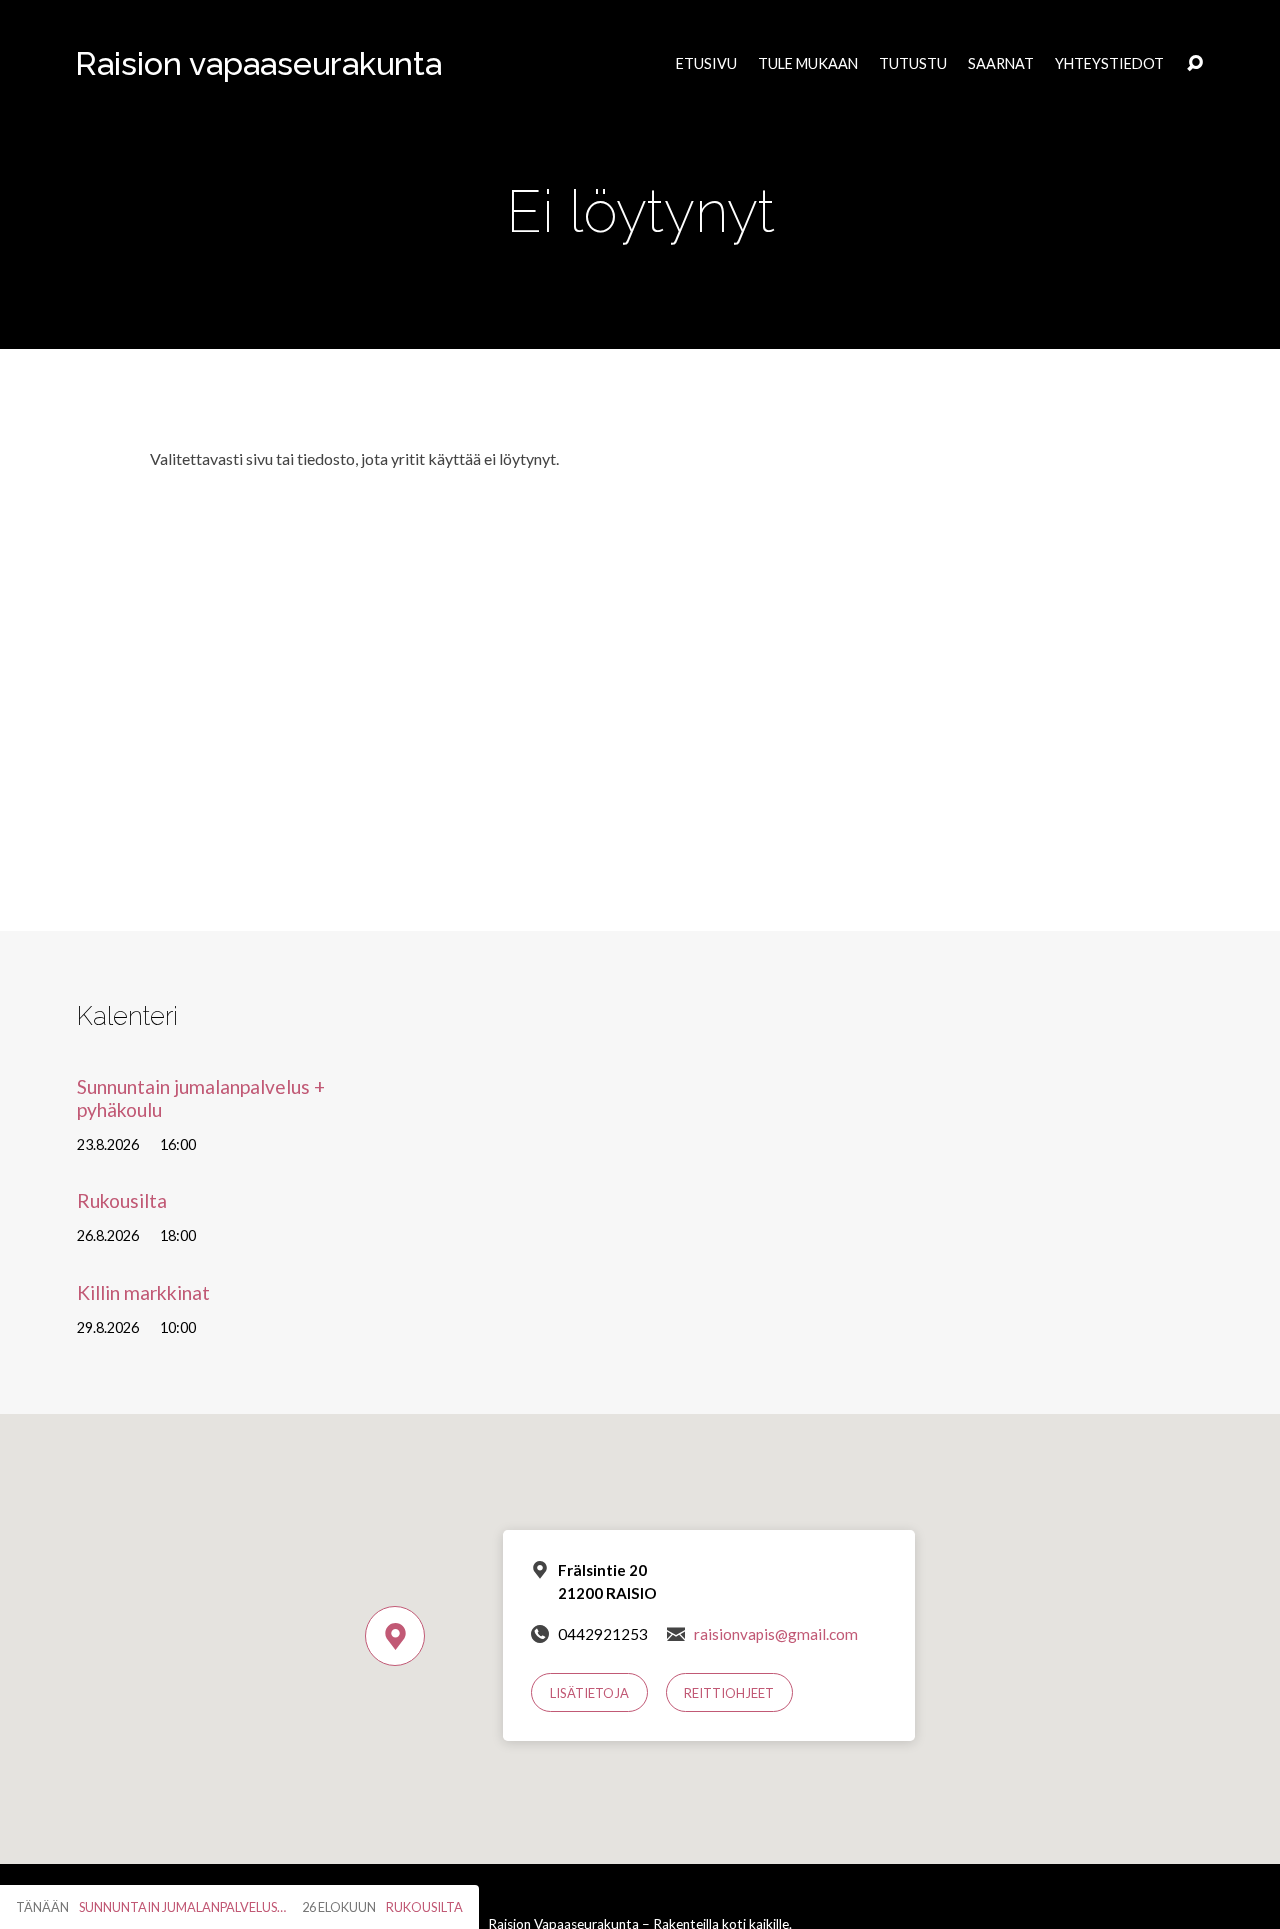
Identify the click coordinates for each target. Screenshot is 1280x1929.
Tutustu (913, 64)
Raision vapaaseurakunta (258, 63)
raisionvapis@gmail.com (776, 1634)
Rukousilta (122, 1200)
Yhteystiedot (1109, 64)
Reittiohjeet (729, 1693)
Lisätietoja (589, 1693)
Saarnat (1001, 64)
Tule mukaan (808, 64)
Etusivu (706, 64)
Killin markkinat (143, 1292)
